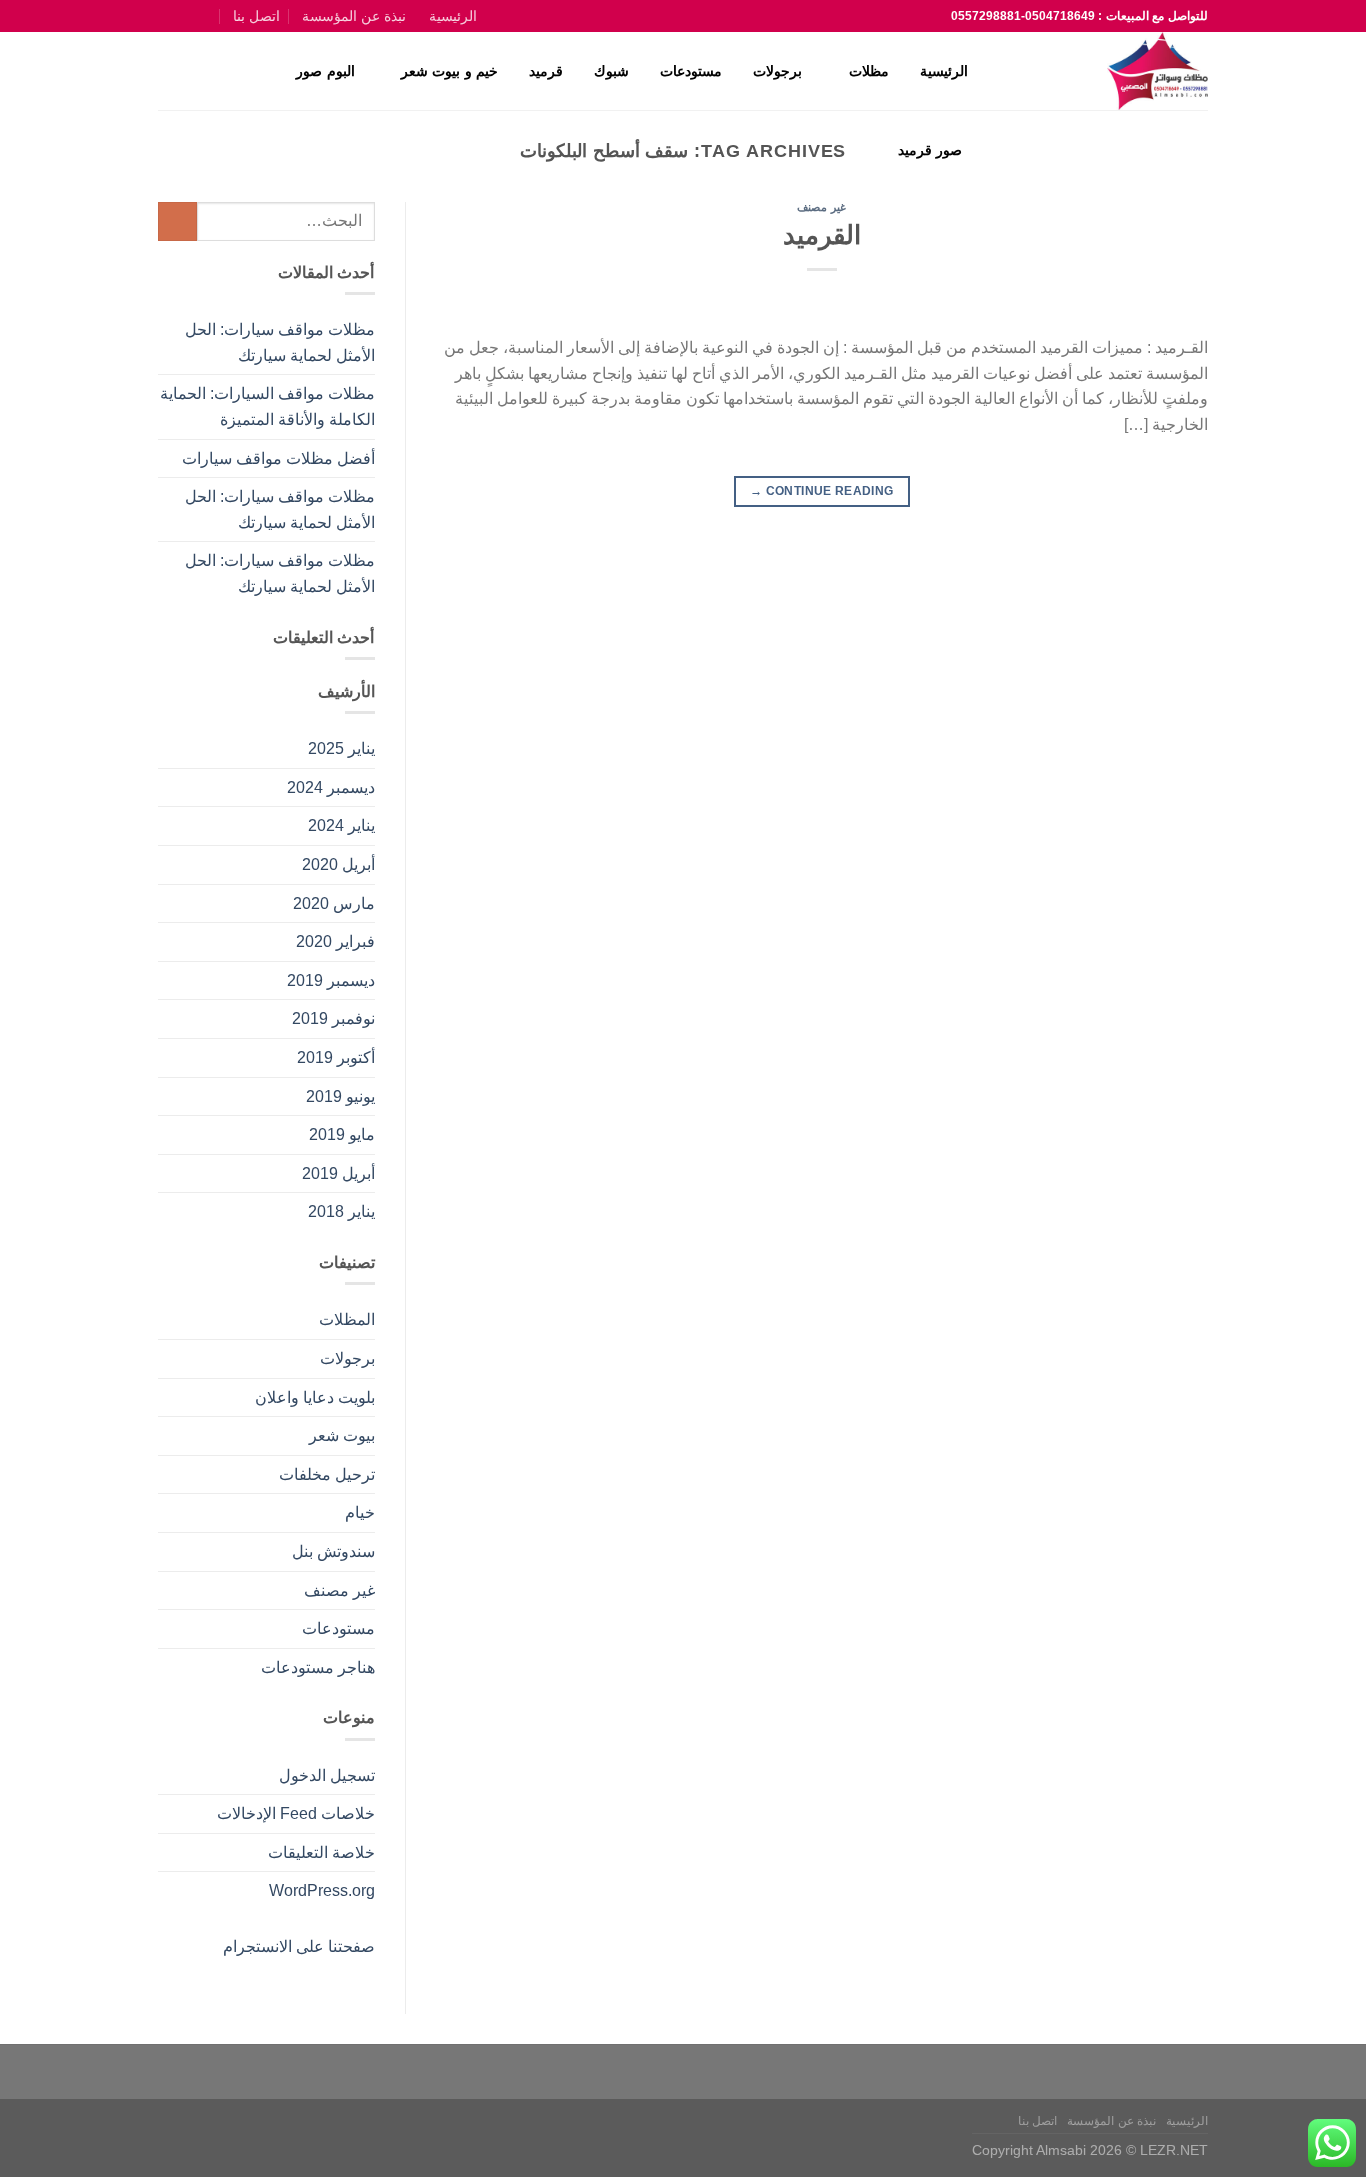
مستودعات (691, 71)
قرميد (546, 71)
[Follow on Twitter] (188, 16)
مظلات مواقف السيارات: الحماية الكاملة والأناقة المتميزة (267, 406)
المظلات (347, 1319)
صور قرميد (930, 150)
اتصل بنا (256, 16)
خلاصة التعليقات (321, 1852)
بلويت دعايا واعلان (315, 1397)
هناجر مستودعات (318, 1667)
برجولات (777, 71)
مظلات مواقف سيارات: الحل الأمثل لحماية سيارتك (280, 342)
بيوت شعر (342, 1435)
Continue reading (822, 491)
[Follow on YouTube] (168, 16)
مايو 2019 (342, 1134)
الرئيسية (453, 16)
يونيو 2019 (340, 1096)
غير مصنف (821, 207)
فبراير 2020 (335, 941)
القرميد (822, 235)
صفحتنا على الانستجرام (299, 1946)
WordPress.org (322, 1890)
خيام (360, 1512)
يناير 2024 (341, 825)
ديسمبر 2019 (331, 980)
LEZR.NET (1174, 2150)
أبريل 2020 (338, 864)
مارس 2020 (334, 903)
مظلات (869, 71)
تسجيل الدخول (327, 1775)
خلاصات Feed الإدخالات (296, 1813)
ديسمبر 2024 (331, 787)
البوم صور (325, 71)
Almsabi (1061, 2150)
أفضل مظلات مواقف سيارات (278, 458)
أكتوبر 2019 (336, 1057)
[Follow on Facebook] (210, 16)
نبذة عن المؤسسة (354, 16)
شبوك (611, 71)
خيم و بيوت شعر (449, 71)
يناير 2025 (341, 748)
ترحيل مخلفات (327, 1474)
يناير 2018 (341, 1211)
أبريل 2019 (338, 1173)
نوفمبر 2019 (333, 1018)
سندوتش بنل (333, 1551)
